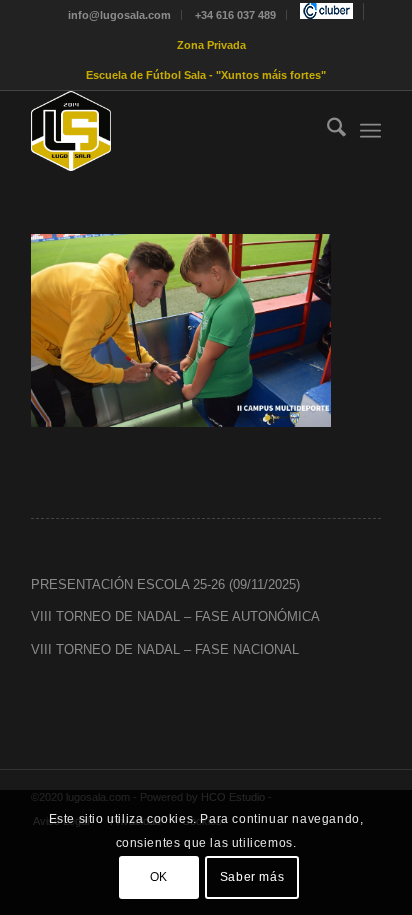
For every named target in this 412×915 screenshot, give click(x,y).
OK (159, 877)
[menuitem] (120, 15)
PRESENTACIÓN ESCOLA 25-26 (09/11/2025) (165, 584)
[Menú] (370, 131)
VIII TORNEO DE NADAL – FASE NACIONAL (165, 649)
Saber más (252, 877)
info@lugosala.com (119, 15)
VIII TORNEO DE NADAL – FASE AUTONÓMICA (175, 616)
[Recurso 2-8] (171, 131)
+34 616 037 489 (235, 15)
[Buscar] (326, 131)
